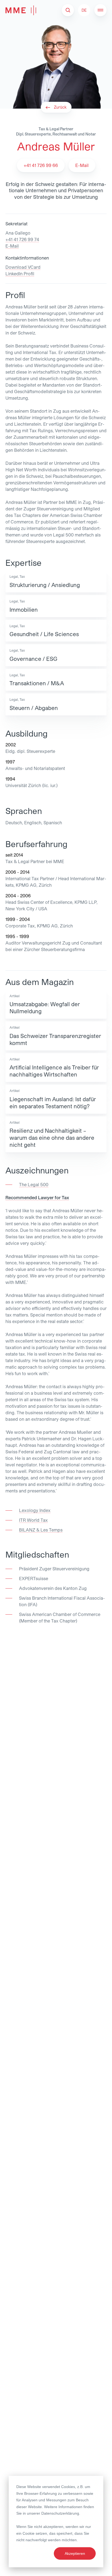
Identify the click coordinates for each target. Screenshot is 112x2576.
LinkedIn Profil (20, 274)
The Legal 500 (34, 1184)
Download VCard (23, 267)
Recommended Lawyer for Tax (37, 1197)
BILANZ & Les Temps (41, 1530)
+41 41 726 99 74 (22, 239)
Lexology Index (35, 1510)
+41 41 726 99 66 (41, 165)
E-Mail (12, 246)
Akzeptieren (75, 2553)
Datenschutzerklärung (60, 2513)
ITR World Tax (33, 1520)
